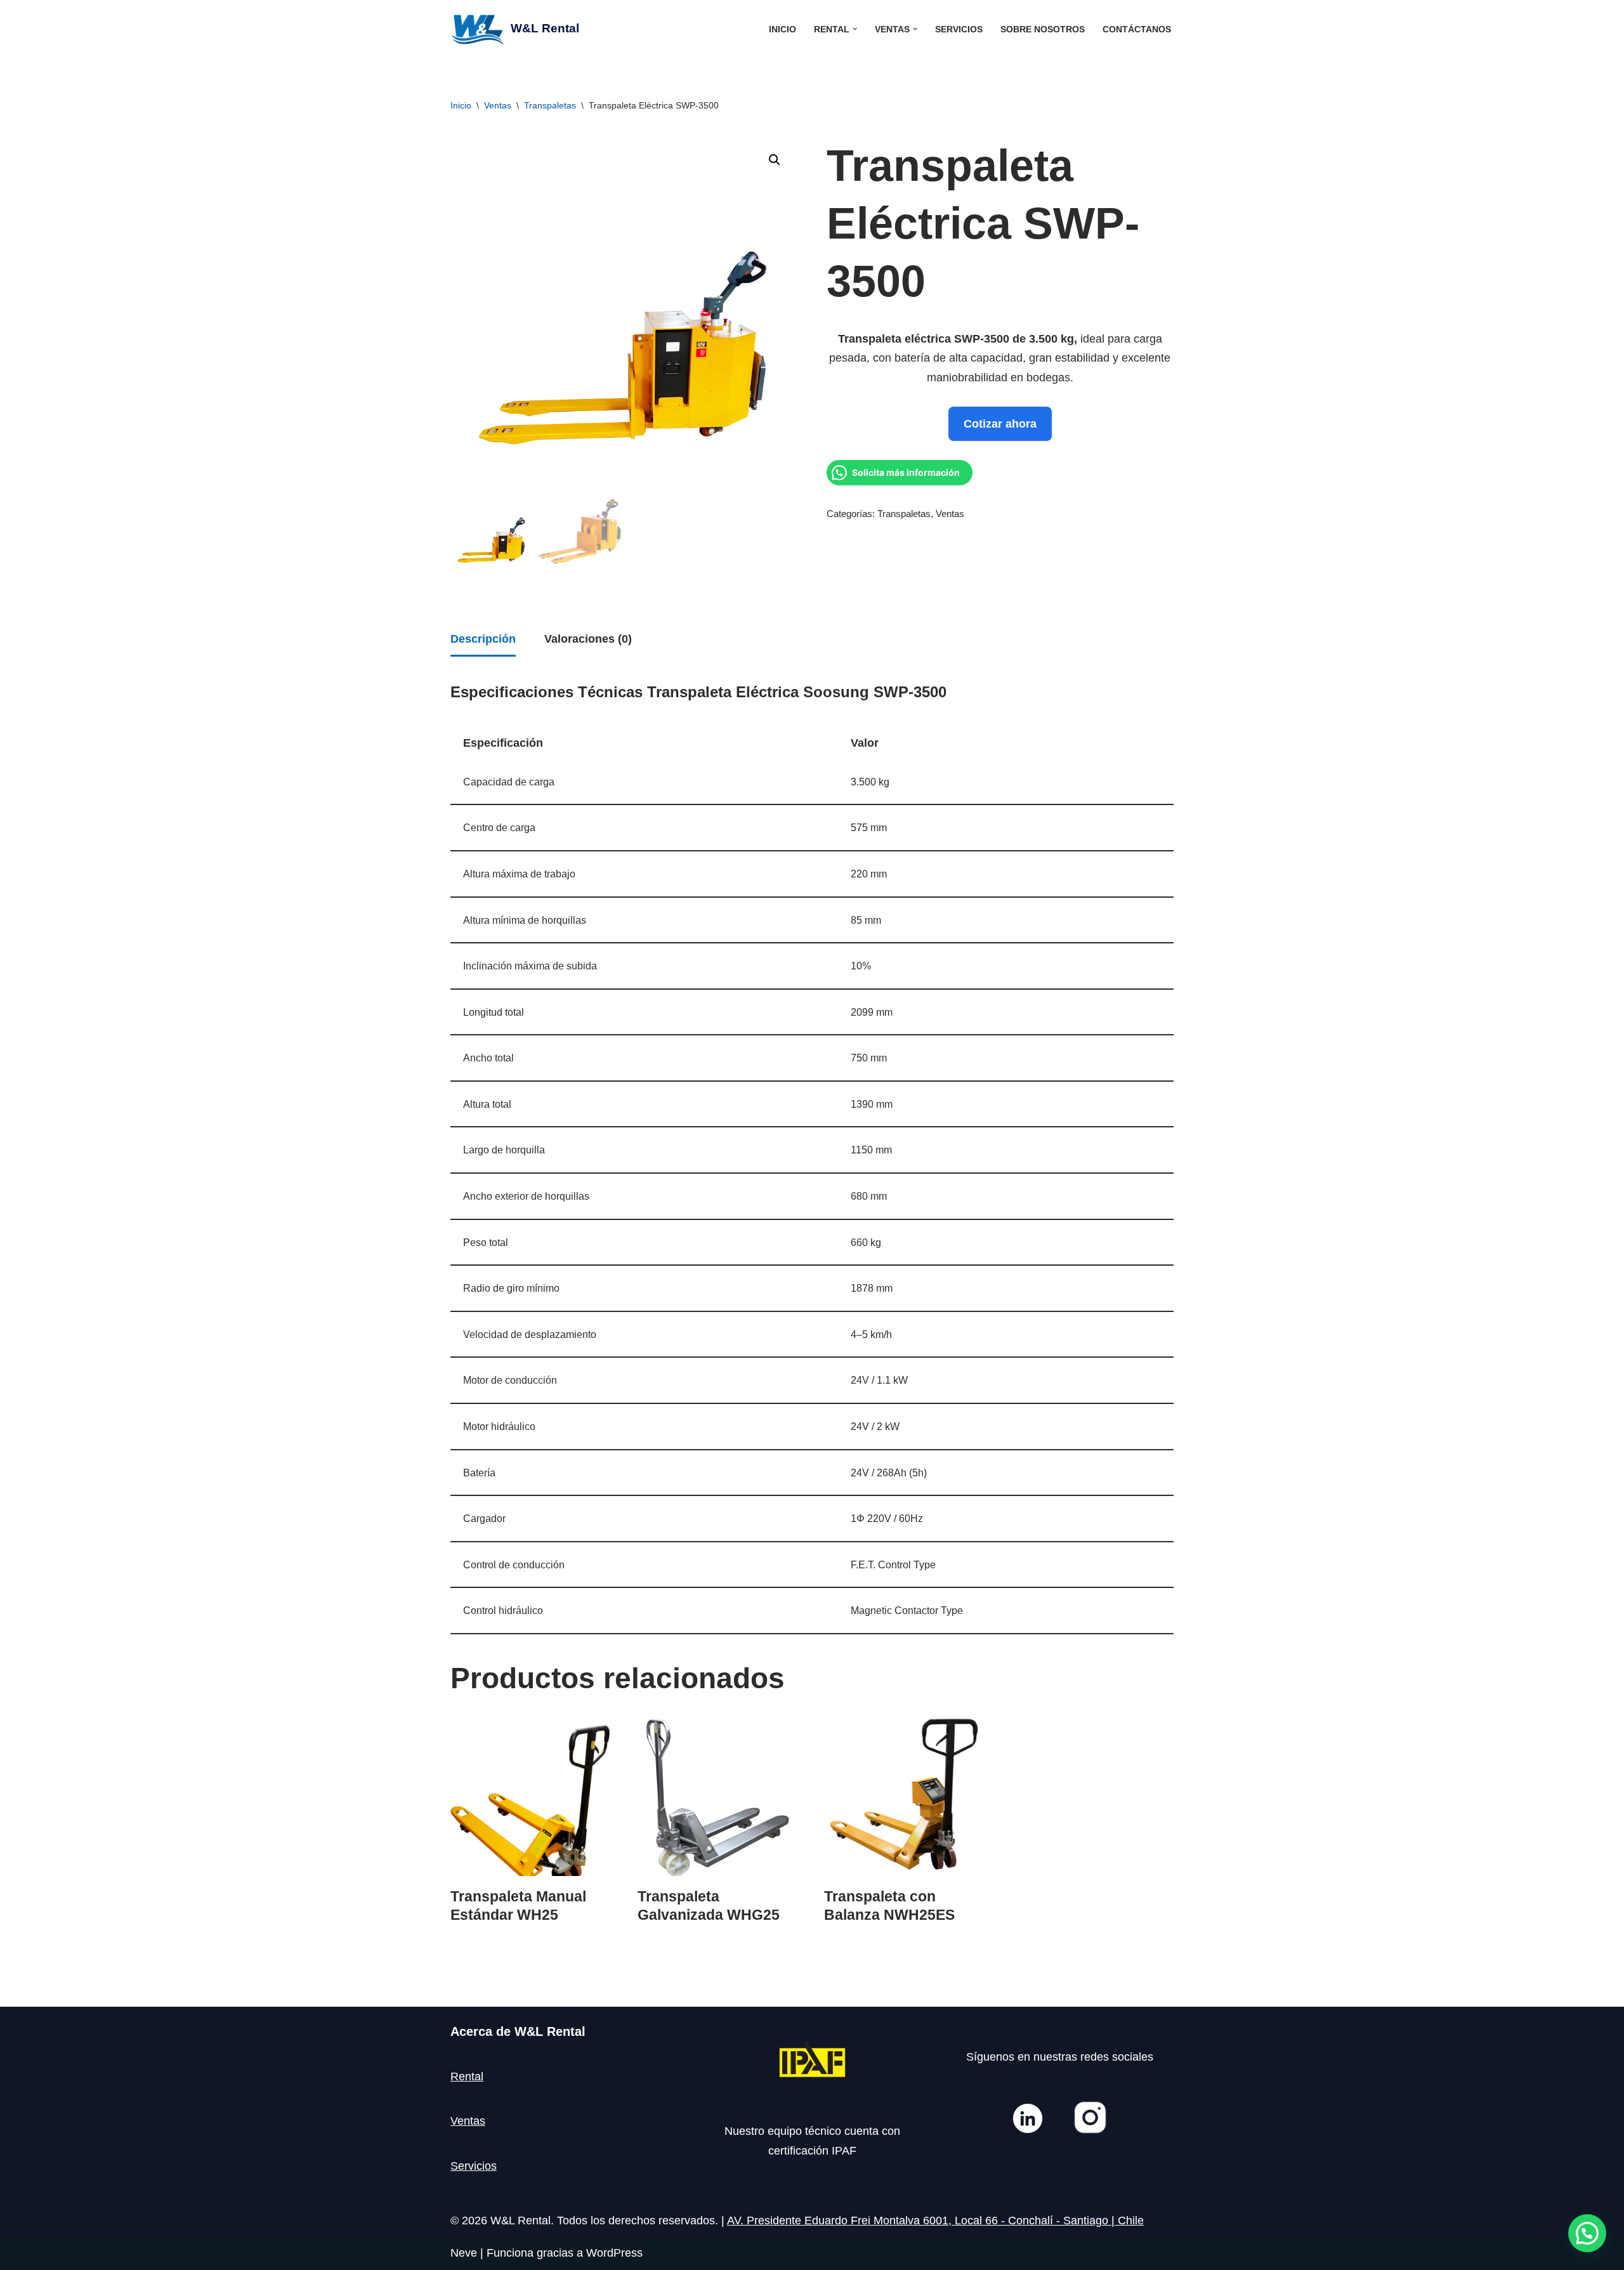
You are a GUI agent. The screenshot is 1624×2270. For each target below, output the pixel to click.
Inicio (783, 29)
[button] (855, 29)
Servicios (959, 29)
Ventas (498, 105)
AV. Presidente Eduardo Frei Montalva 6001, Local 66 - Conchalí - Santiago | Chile (935, 2221)
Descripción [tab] (483, 639)
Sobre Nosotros (1043, 29)
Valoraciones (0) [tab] (588, 639)
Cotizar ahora (1000, 424)
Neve (464, 2253)
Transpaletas (550, 105)
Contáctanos (1137, 29)
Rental (467, 2076)
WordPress (614, 2253)
